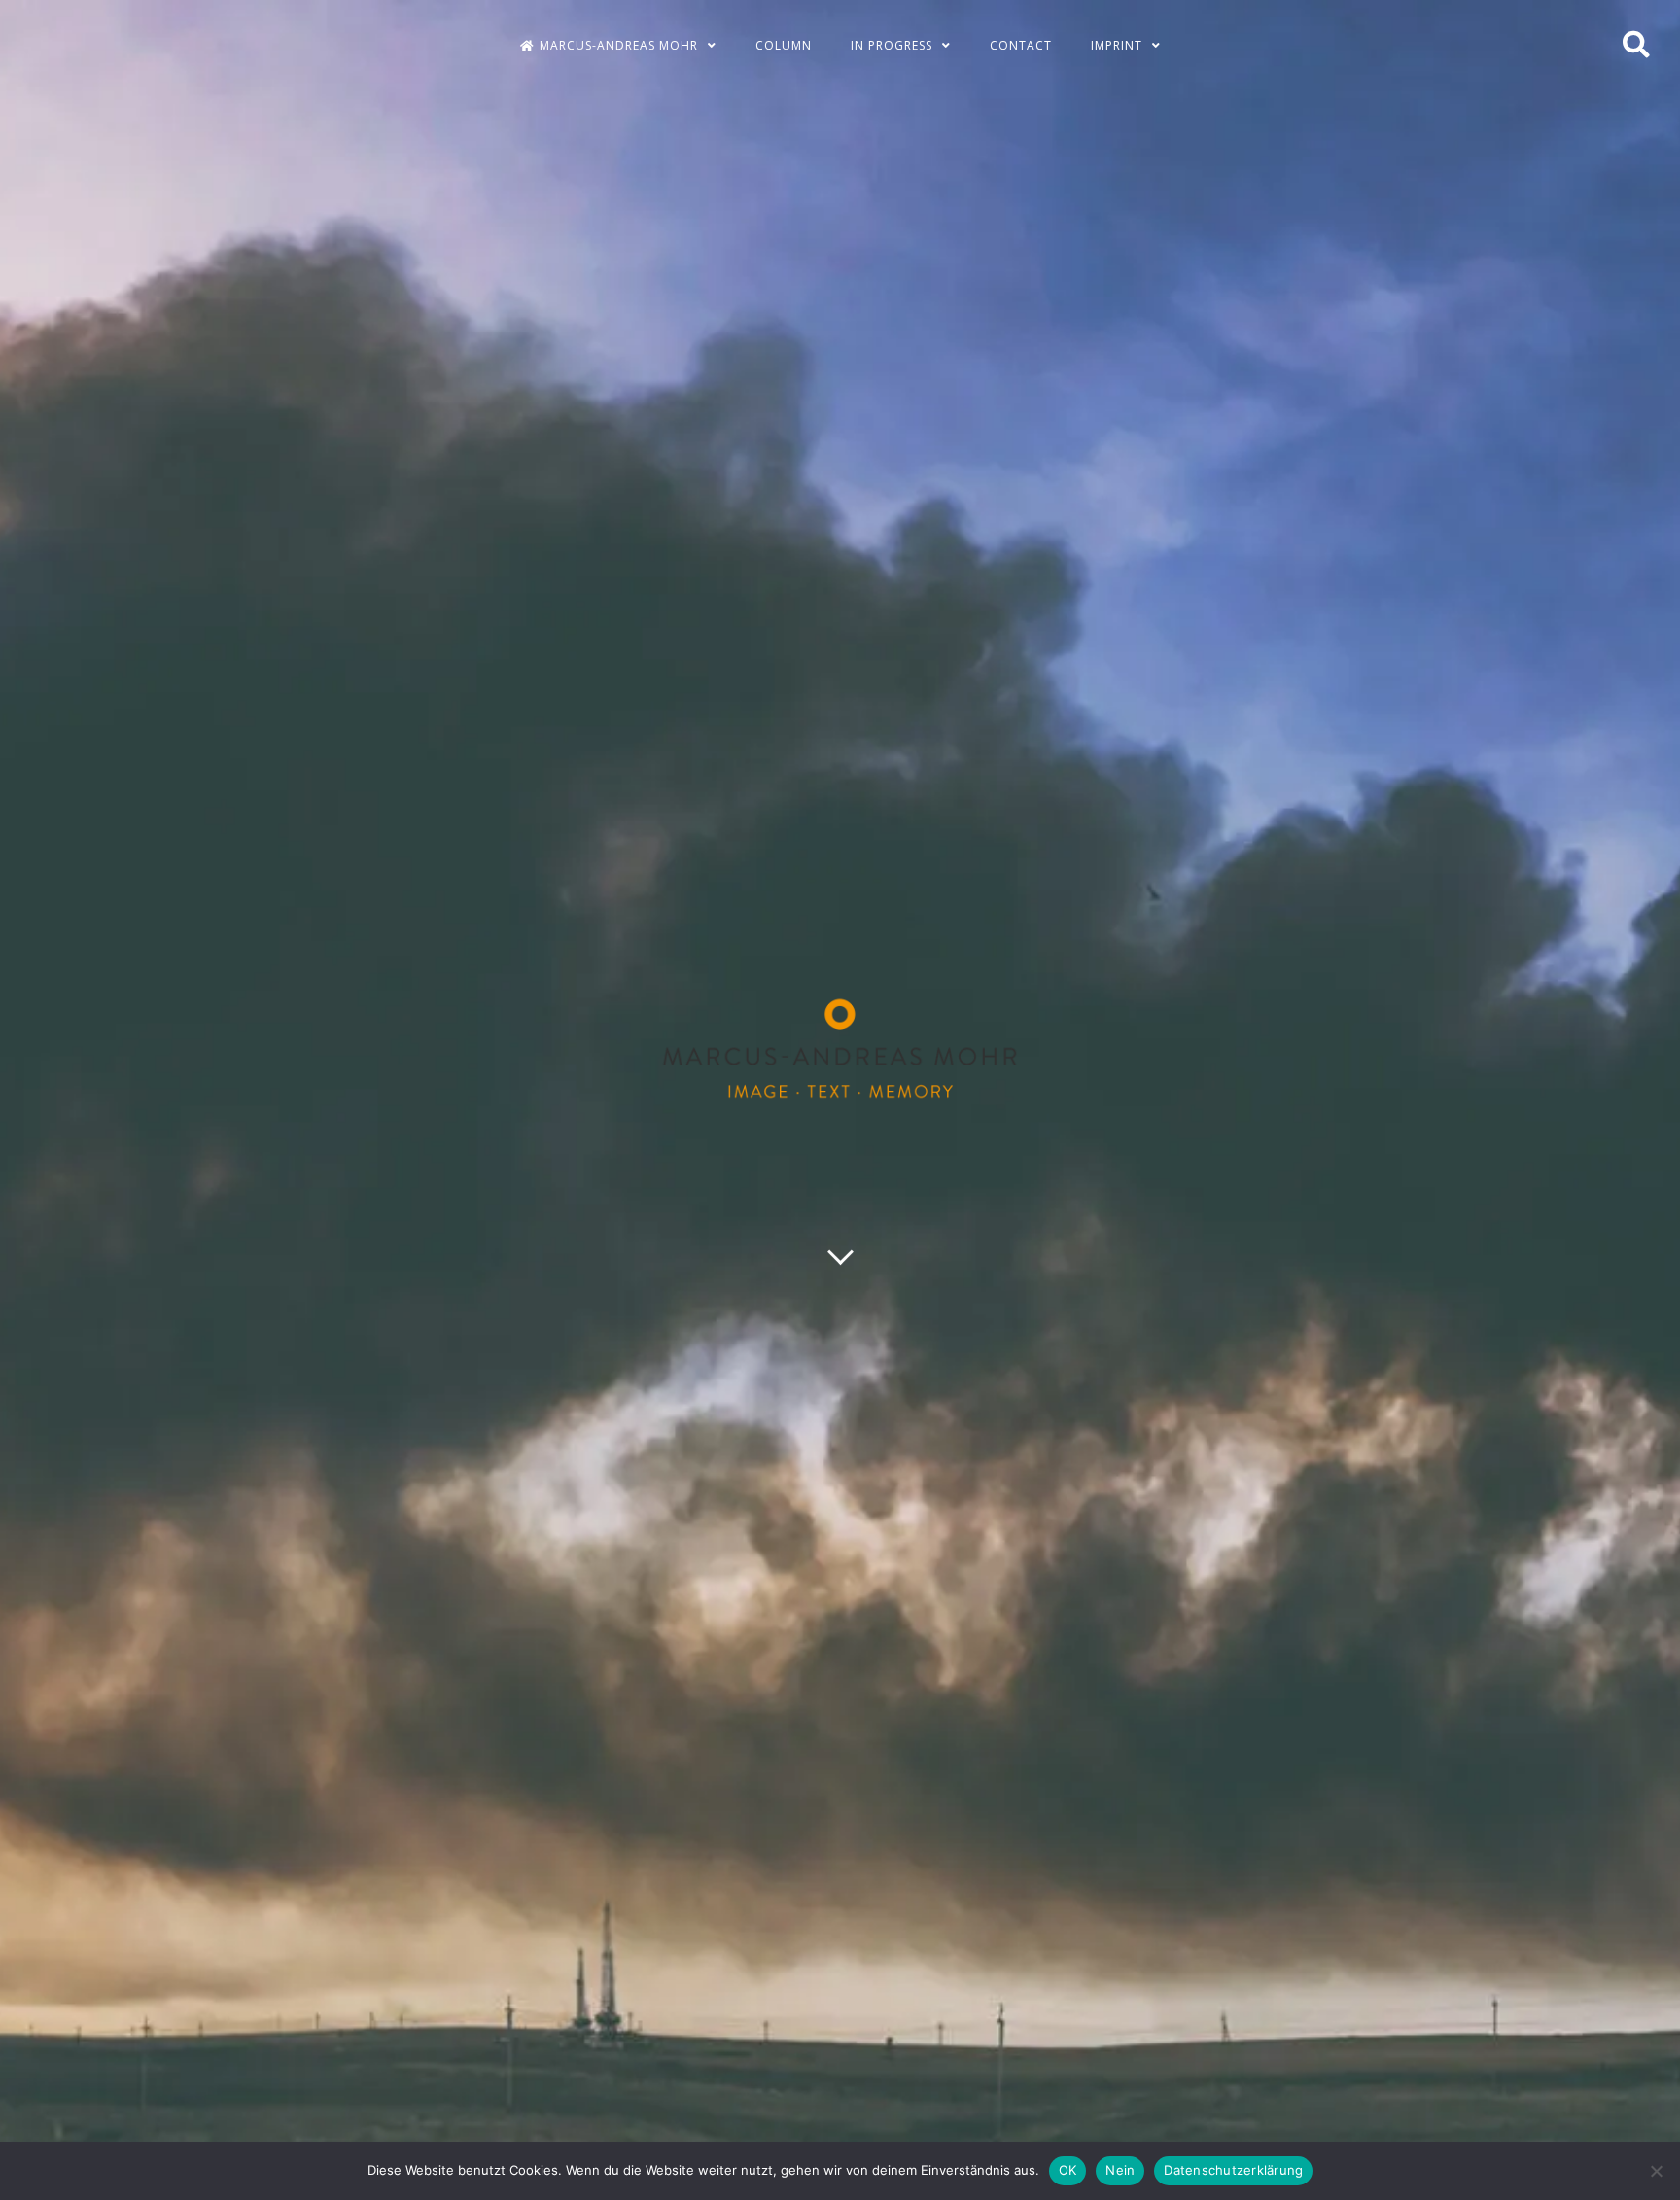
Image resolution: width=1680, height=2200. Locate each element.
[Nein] (1656, 2171)
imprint (1117, 45)
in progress (892, 45)
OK (1068, 2170)
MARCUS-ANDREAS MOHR (619, 45)
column (784, 45)
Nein (1120, 2170)
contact (1021, 45)
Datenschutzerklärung (1233, 2170)
